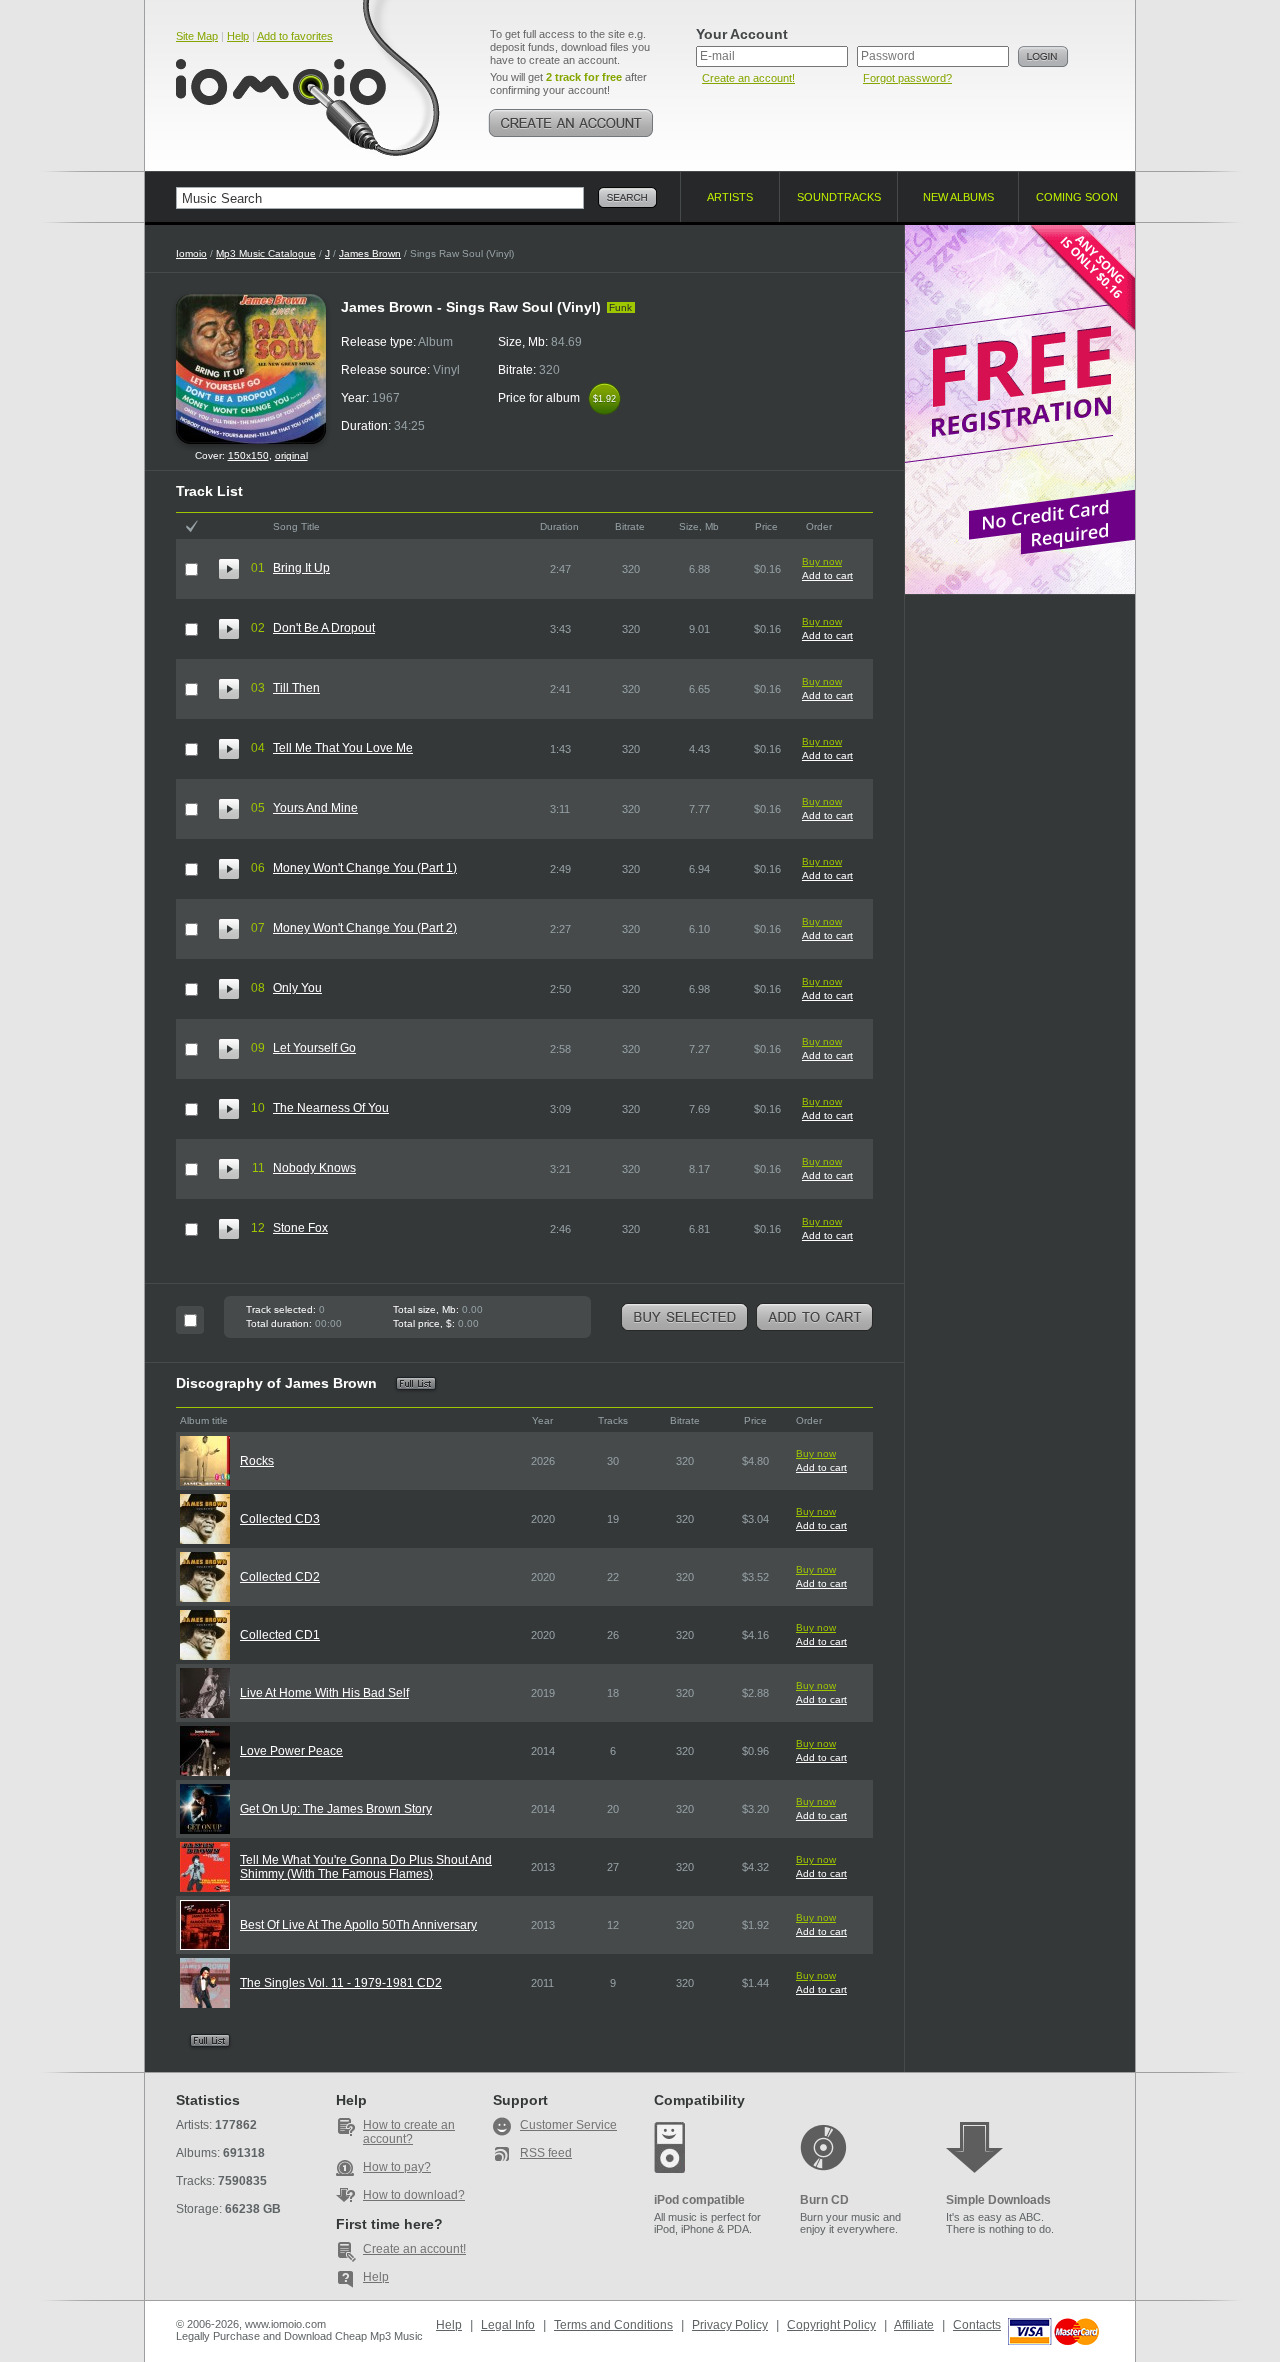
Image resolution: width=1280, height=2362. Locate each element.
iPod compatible (699, 2200)
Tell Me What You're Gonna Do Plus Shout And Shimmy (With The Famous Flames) (366, 1867)
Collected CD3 (280, 1519)
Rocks (257, 1461)
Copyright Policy (831, 2325)
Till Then (296, 688)
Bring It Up (301, 568)
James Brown (370, 253)
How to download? (414, 2195)
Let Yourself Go (314, 1048)
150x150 (248, 455)
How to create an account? (409, 2132)
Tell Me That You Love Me (343, 748)
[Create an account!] (571, 123)
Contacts (977, 2325)
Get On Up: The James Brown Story (336, 1809)
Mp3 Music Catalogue (266, 253)
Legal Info (508, 2325)
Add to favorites (295, 36)
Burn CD (824, 2200)
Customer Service (568, 2125)
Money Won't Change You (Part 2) (365, 928)
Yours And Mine (315, 808)
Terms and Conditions (613, 2325)
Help (238, 36)
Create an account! (748, 78)
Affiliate (914, 2325)
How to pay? (397, 2167)
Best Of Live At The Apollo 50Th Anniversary (358, 1925)
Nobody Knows (314, 1168)
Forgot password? (907, 78)
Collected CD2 (280, 1577)
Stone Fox (300, 1228)
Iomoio (191, 253)
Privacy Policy (730, 2325)
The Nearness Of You (331, 1108)
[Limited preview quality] (229, 569)
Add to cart (827, 575)
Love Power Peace (291, 1751)
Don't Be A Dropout (324, 628)
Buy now (822, 561)
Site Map (197, 36)
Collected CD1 (280, 1635)
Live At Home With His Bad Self (324, 1693)
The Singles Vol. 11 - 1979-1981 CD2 (341, 1983)
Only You (297, 988)
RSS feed (546, 2153)
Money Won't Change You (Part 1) (365, 868)
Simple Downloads (998, 2200)
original (291, 455)
